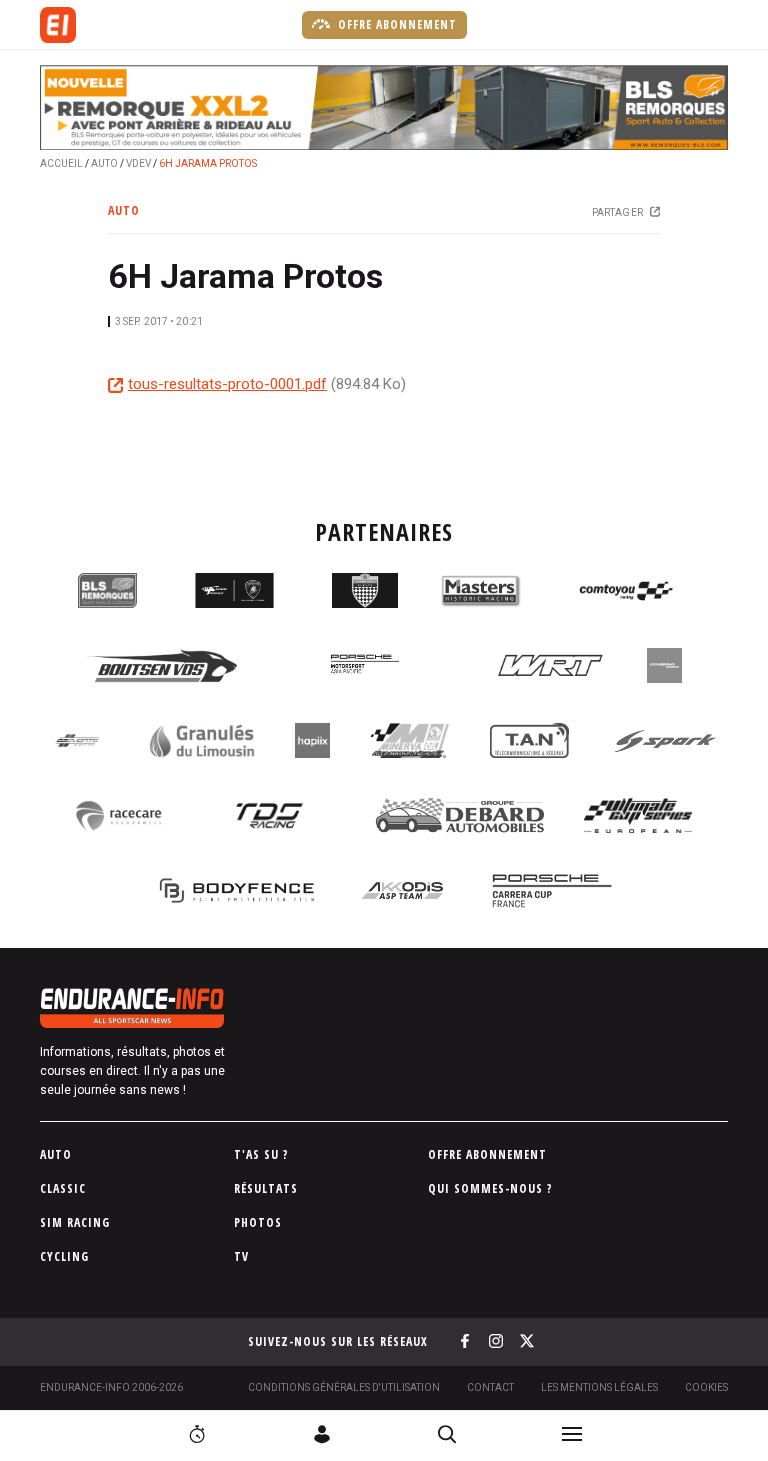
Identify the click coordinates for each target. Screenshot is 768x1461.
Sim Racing (75, 1222)
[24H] (197, 1434)
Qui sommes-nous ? (490, 1188)
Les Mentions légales (599, 1387)
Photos (258, 1222)
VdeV (138, 163)
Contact (490, 1387)
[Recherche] (447, 1434)
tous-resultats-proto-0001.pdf (227, 384)
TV (241, 1256)
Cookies (706, 1387)
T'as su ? (261, 1154)
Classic (63, 1188)
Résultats (266, 1188)
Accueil (61, 163)
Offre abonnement (395, 24)
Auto (104, 163)
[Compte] (322, 1434)
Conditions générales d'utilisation (344, 1387)
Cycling (64, 1256)
